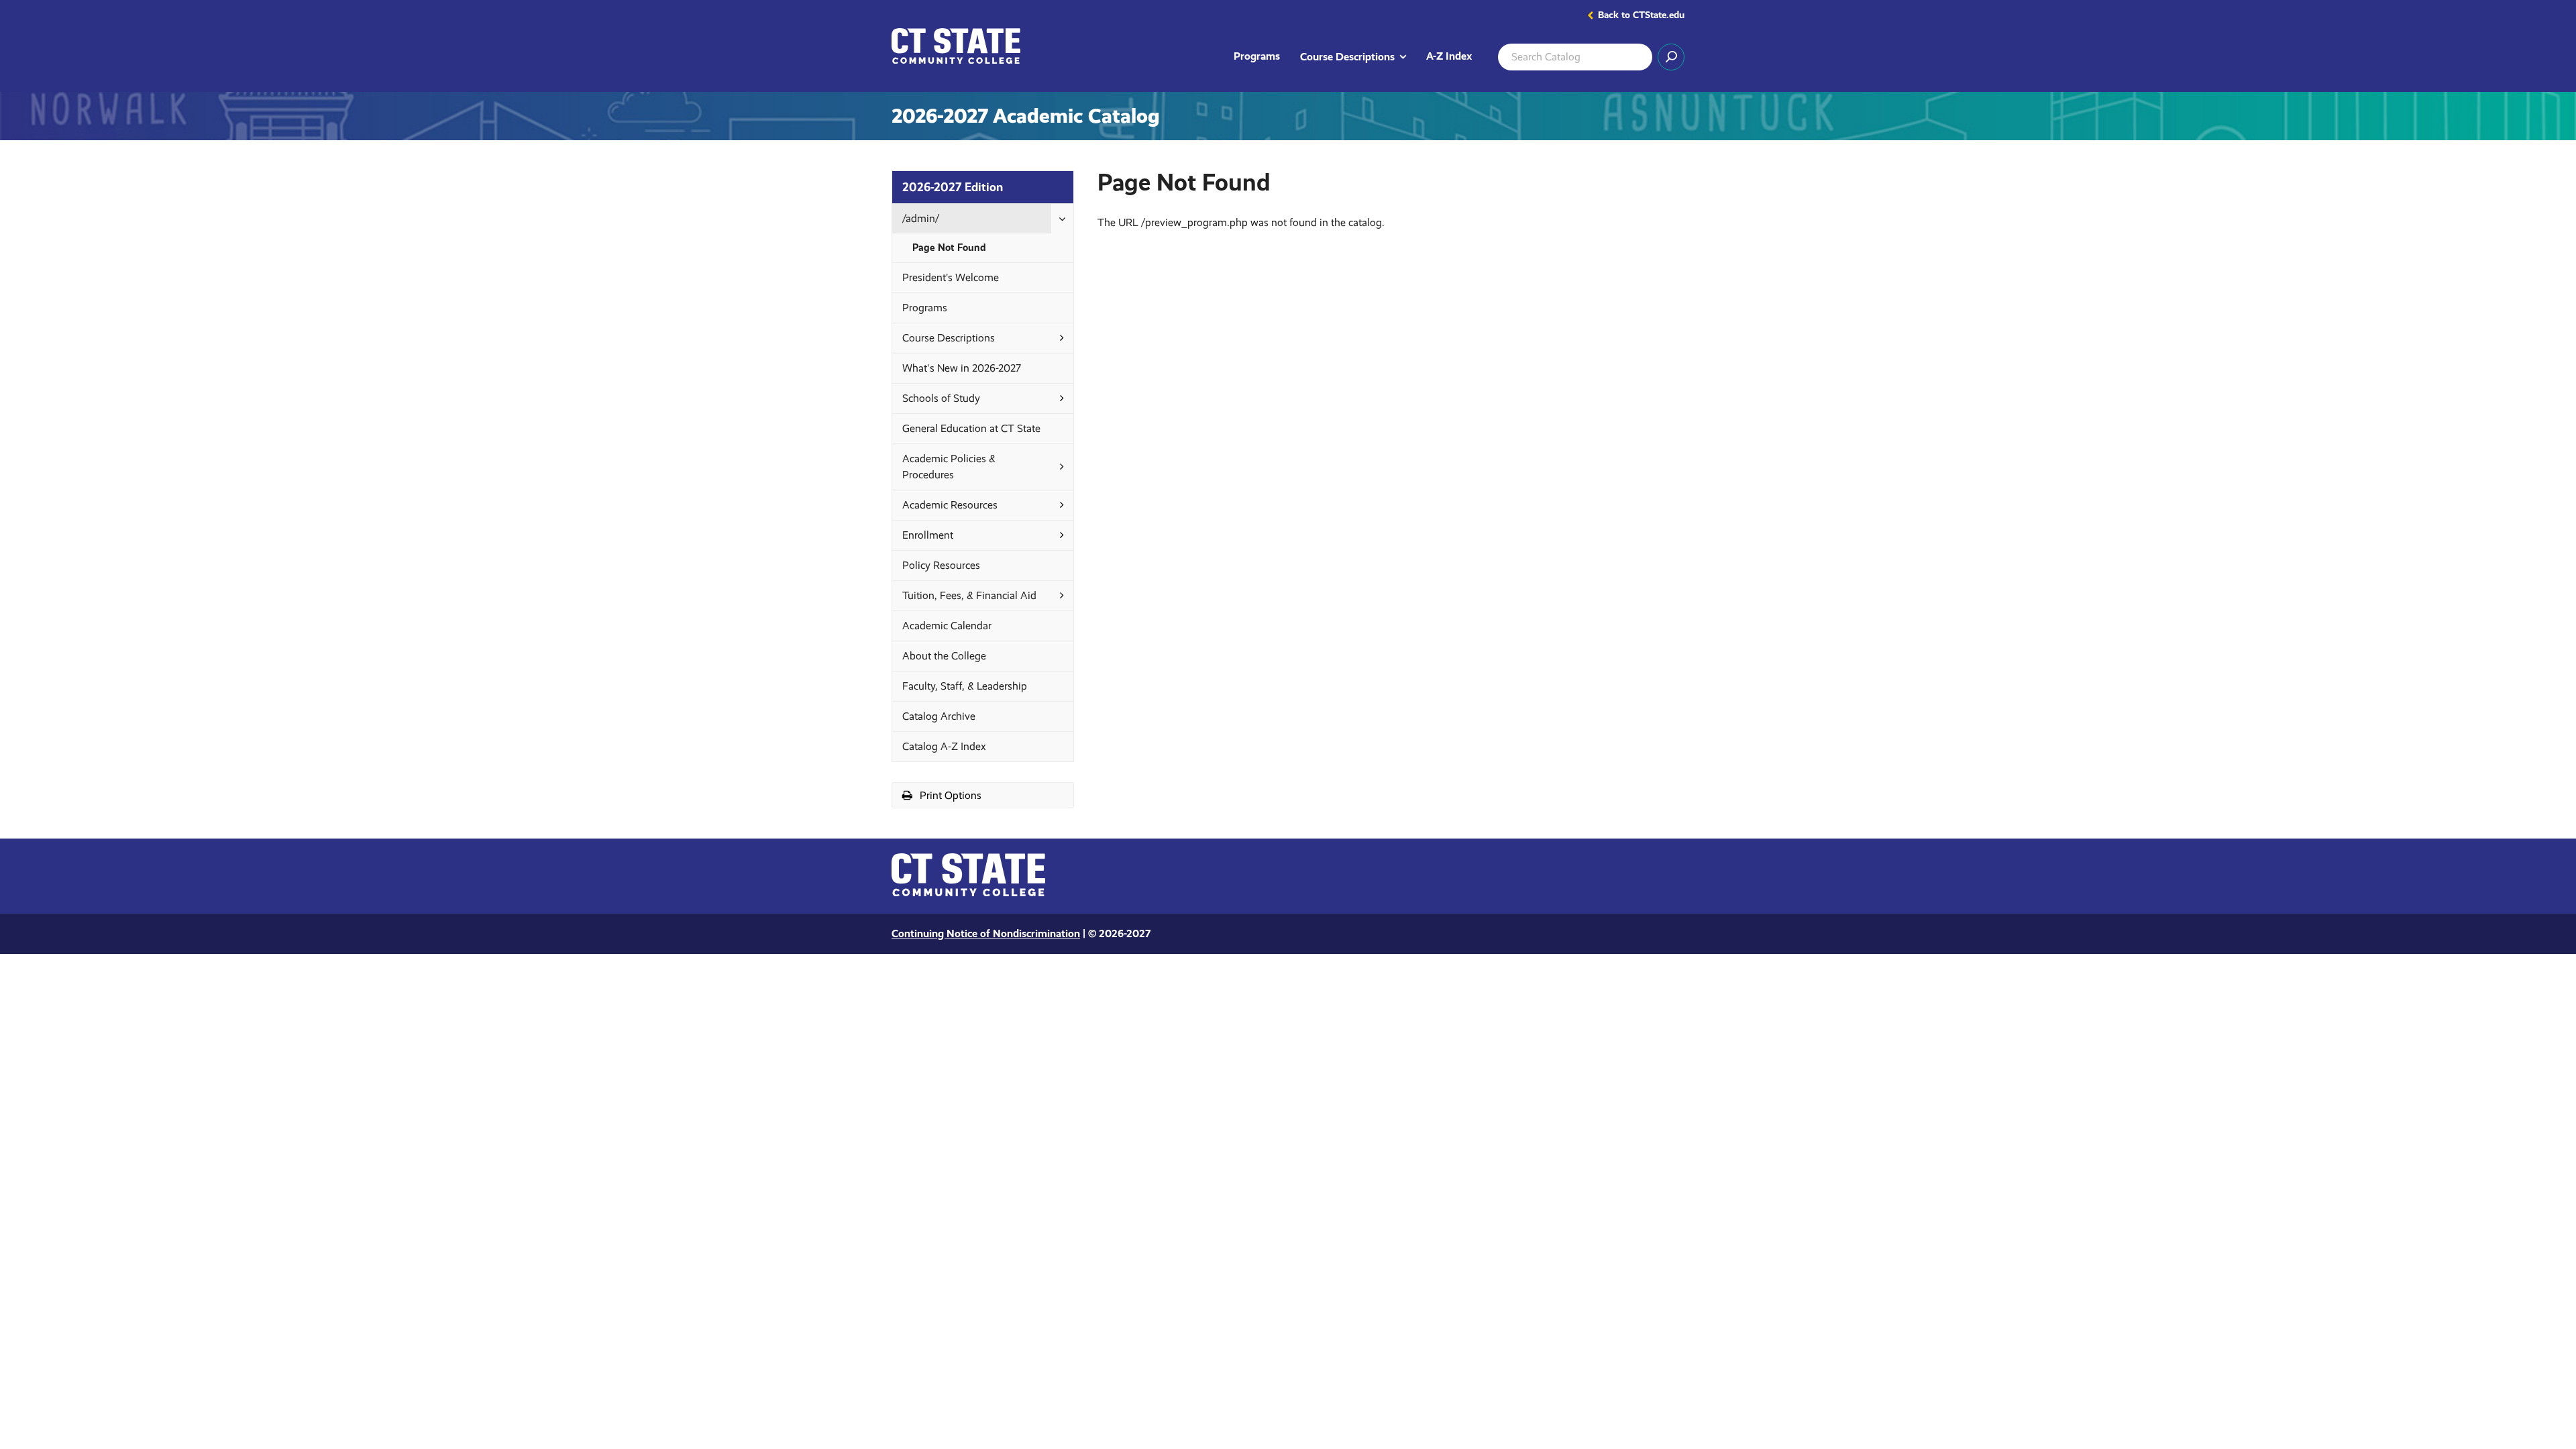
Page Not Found (949, 248)
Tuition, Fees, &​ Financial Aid (969, 595)
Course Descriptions (1358, 56)
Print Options (966, 798)
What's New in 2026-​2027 (962, 368)
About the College (944, 656)
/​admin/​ (921, 218)
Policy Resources (941, 565)
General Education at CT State (971, 428)
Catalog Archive (939, 716)
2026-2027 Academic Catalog (1026, 116)
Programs (1257, 56)
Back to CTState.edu (1641, 15)
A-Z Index (1449, 56)
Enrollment (928, 535)
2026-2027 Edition (953, 187)
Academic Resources (950, 505)
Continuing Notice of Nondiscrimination (986, 933)
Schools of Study (941, 398)
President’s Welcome (951, 277)
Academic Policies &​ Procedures (949, 467)
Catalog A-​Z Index (944, 746)
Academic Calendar (947, 626)
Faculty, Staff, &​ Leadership (965, 686)
